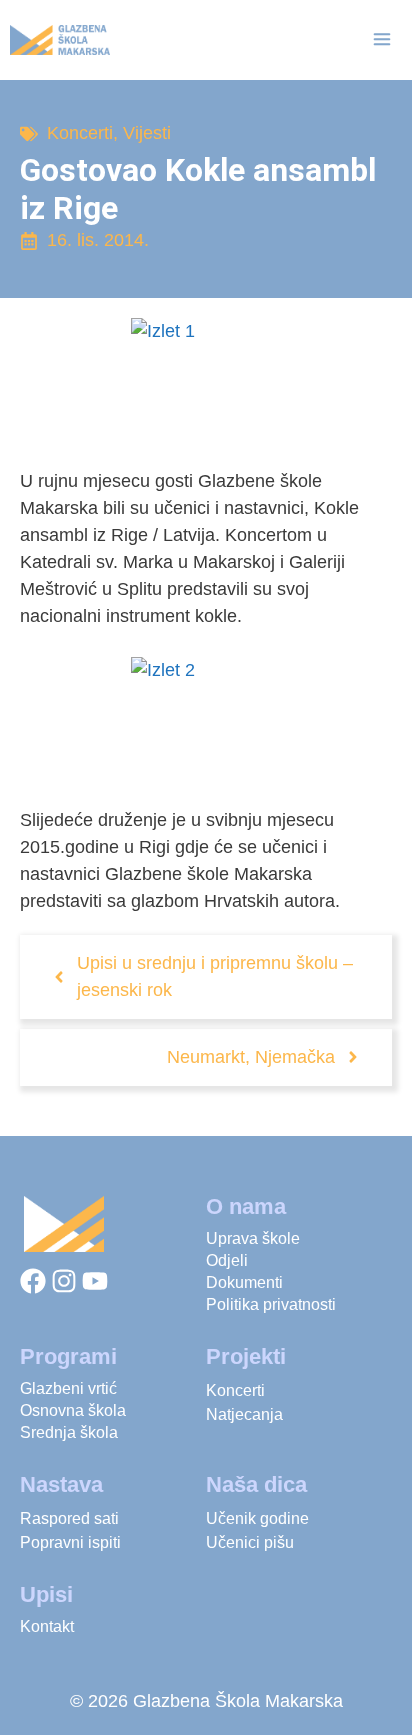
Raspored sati (69, 1518)
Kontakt (47, 1626)
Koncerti (80, 133)
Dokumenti (244, 1282)
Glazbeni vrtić (68, 1388)
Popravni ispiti (70, 1542)
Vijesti (147, 133)
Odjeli (227, 1260)
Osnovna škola (73, 1410)
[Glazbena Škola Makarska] (60, 40)
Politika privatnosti (271, 1304)
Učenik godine (257, 1518)
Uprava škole (253, 1238)
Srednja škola (69, 1432)
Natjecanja (244, 1414)
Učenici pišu (250, 1542)
